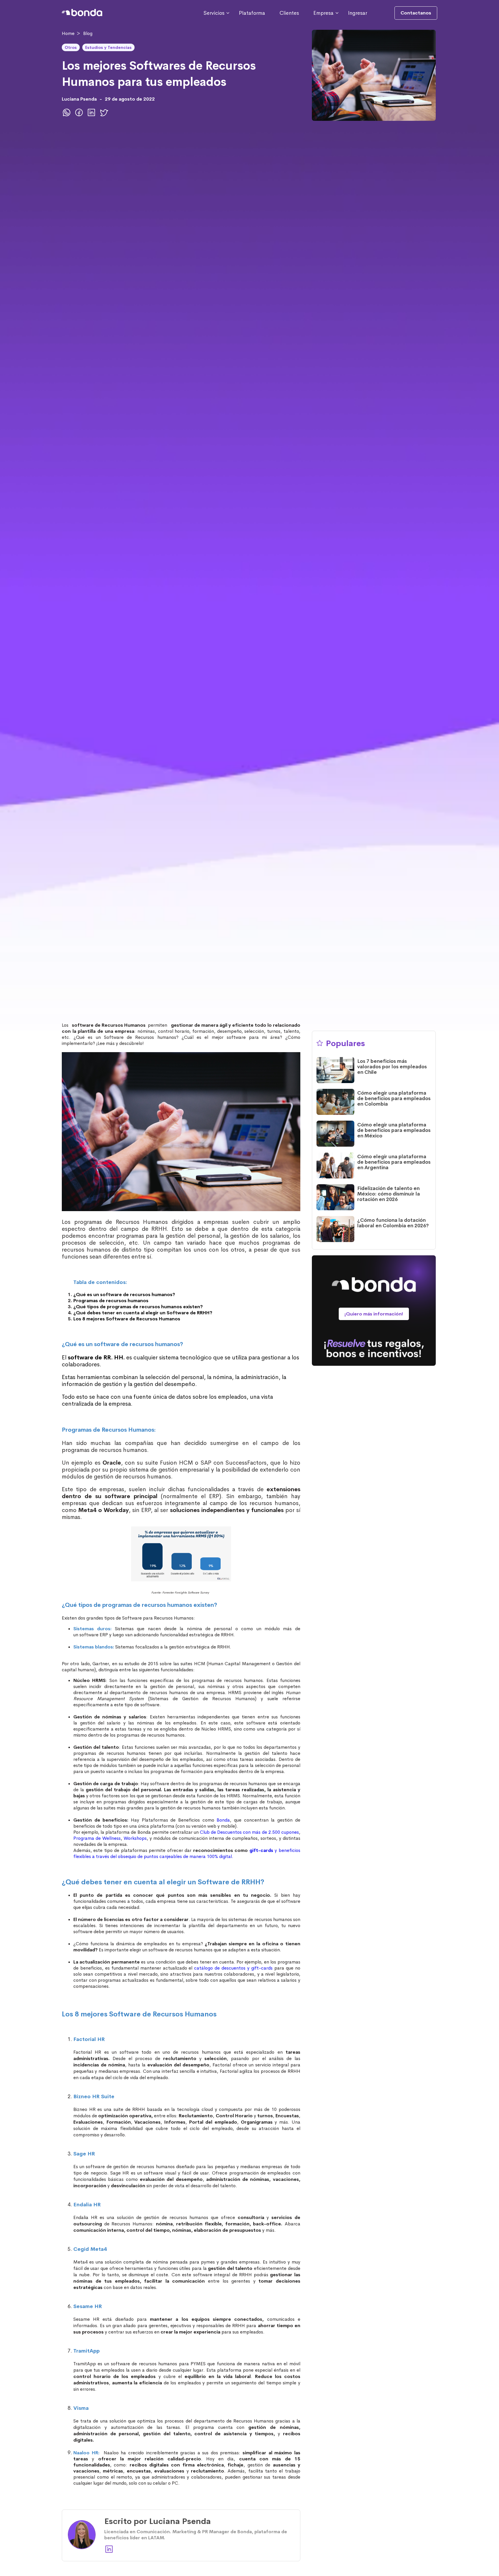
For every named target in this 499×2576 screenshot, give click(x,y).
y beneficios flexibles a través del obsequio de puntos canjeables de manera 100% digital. (187, 1853)
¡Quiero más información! (374, 1314)
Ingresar (358, 13)
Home (68, 33)
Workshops (135, 1838)
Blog (88, 33)
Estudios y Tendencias (108, 47)
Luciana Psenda (79, 99)
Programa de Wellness (97, 1838)
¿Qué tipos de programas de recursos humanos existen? (138, 1307)
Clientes (289, 13)
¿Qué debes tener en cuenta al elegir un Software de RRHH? (143, 1313)
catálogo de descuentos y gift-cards (233, 1968)
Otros (71, 47)
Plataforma (252, 13)
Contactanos (416, 13)
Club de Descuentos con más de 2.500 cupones (249, 1832)
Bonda (223, 1820)
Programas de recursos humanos (111, 1301)
